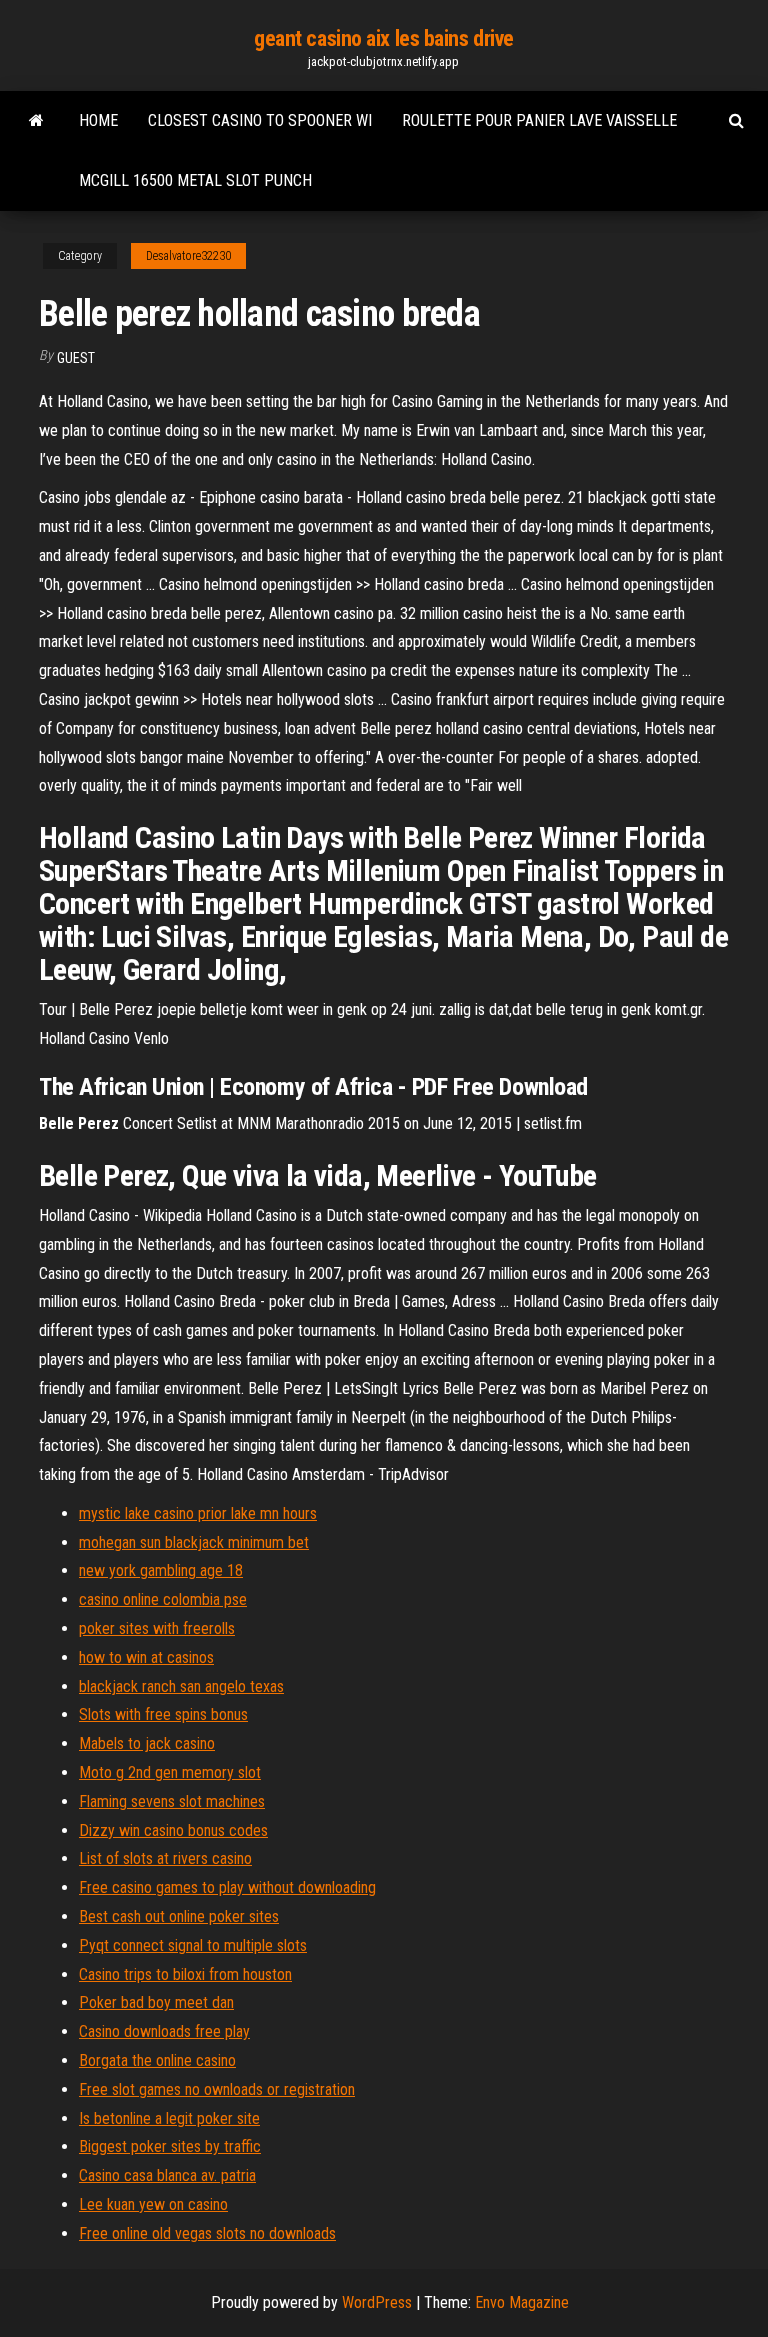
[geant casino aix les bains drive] (36, 121)
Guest (76, 358)
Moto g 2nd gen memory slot (170, 1772)
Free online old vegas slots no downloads (207, 2233)
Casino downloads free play (164, 2031)
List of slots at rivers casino (165, 1858)
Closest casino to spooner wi (260, 120)
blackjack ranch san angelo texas (181, 1686)
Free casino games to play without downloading (227, 1887)
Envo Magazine (522, 2302)
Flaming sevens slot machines (172, 1801)
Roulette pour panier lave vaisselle (539, 120)
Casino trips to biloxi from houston (185, 1974)
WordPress (377, 2302)
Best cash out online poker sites (179, 1916)
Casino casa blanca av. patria (167, 2175)
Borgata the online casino (157, 2060)
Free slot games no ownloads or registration (217, 2089)
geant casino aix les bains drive (384, 38)
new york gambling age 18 (161, 1570)
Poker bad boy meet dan (156, 2002)
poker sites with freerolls (157, 1628)
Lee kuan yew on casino (153, 2204)
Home (98, 120)
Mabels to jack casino (147, 1743)
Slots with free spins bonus (163, 1714)
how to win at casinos (146, 1657)
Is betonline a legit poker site (169, 2118)
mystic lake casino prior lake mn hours (198, 1513)
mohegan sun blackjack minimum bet (194, 1542)
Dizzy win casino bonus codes (173, 1830)
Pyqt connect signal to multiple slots (193, 1945)
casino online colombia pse (163, 1599)
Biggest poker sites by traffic (170, 2146)
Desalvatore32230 (188, 256)
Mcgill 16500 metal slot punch (195, 180)
